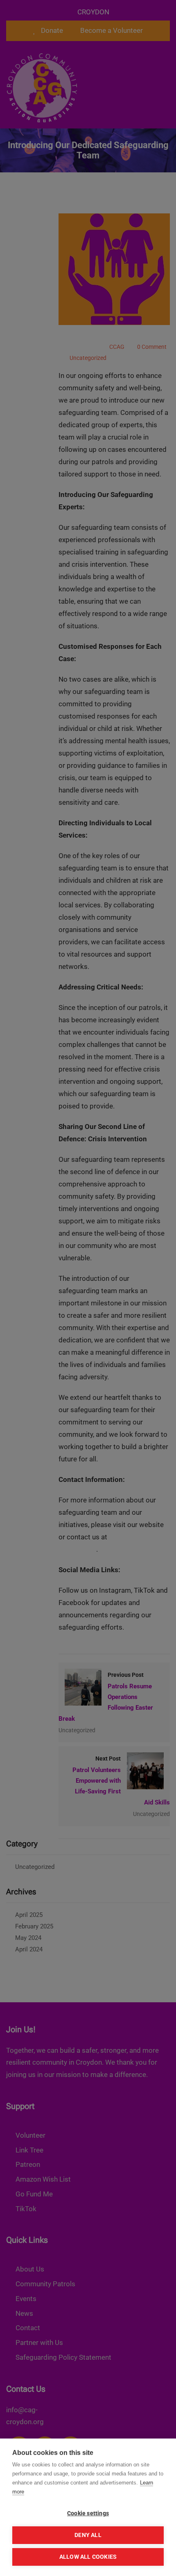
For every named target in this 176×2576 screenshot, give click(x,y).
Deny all (88, 2535)
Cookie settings (88, 2513)
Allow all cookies (88, 2557)
